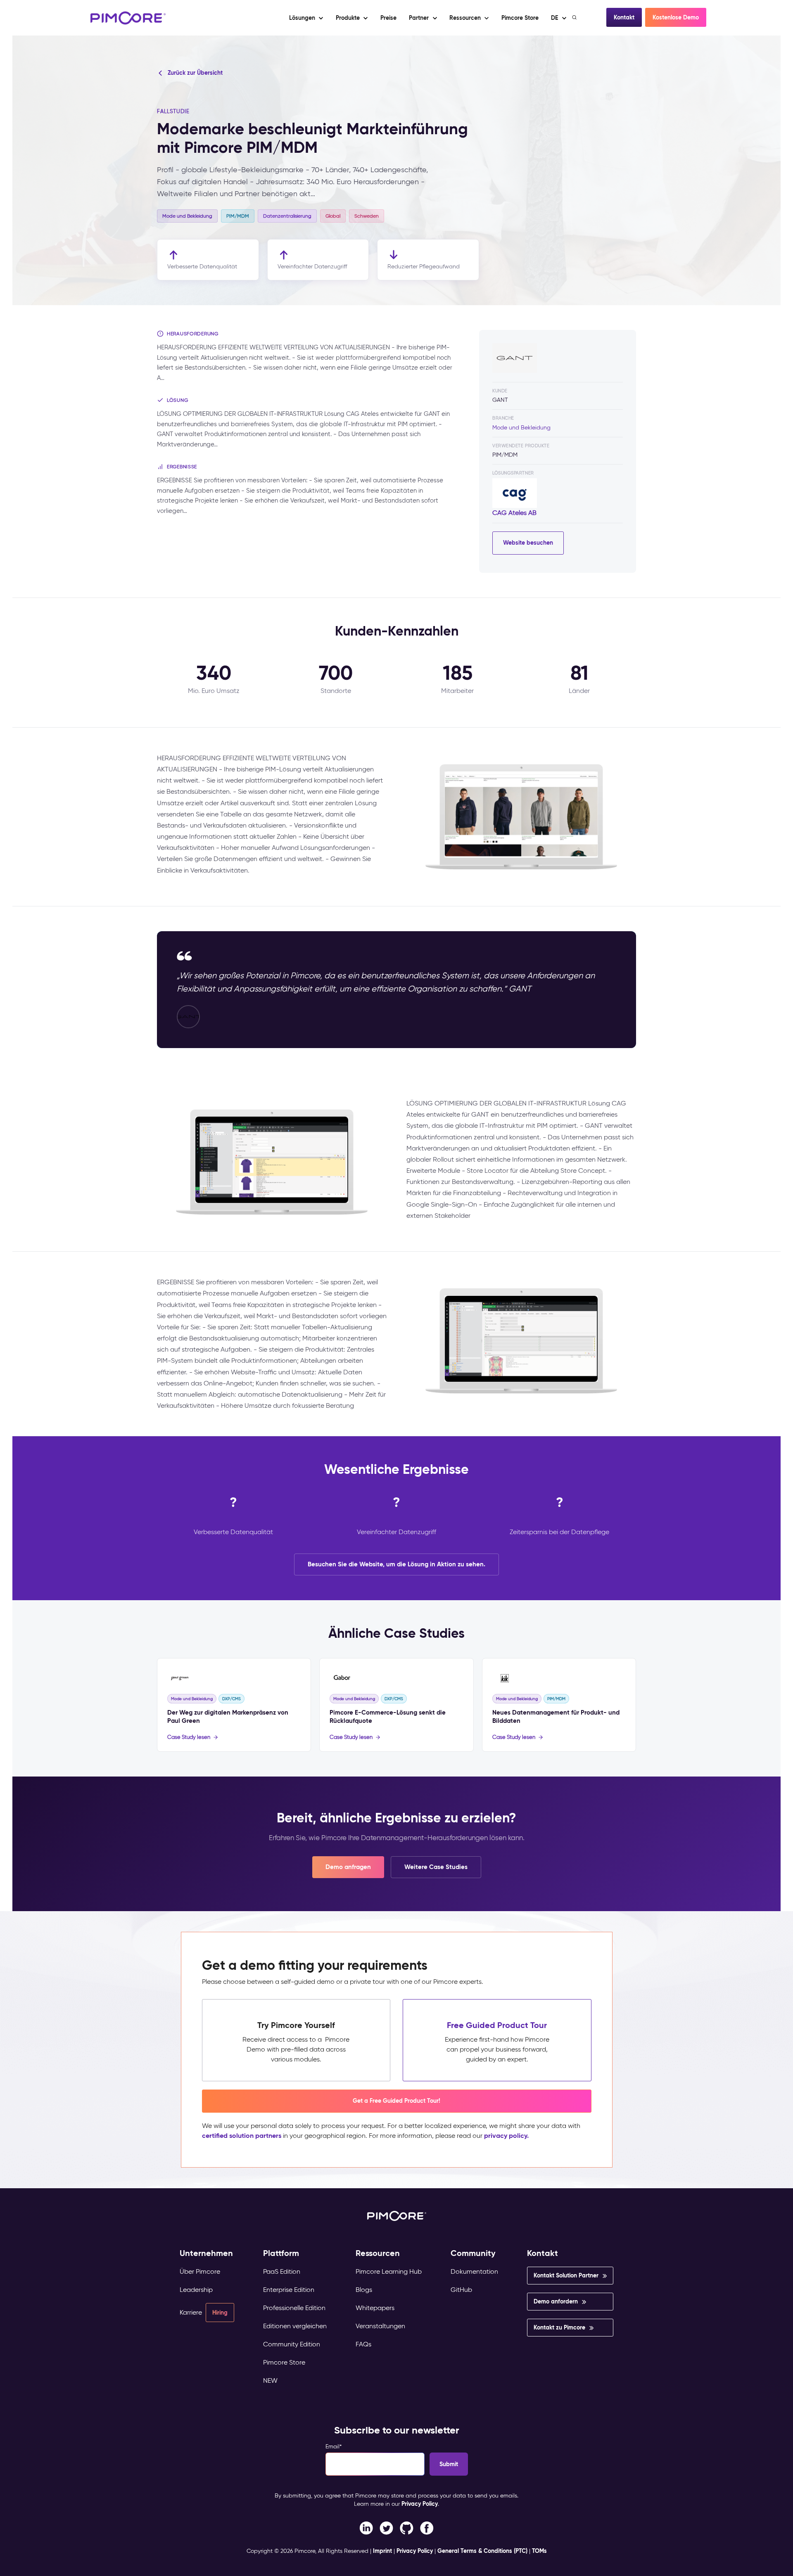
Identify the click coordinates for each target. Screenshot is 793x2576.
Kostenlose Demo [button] (676, 17)
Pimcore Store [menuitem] (284, 2362)
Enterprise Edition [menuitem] (289, 2290)
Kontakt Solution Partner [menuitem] (566, 2275)
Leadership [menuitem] (196, 2290)
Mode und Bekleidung (521, 428)
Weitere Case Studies (436, 1867)
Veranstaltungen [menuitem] (380, 2326)
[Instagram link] (407, 2527)
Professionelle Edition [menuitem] (294, 2308)
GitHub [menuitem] (461, 2290)
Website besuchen (528, 543)
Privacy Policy (420, 2504)
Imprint (382, 2551)
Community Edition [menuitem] (292, 2344)
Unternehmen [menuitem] (206, 2253)
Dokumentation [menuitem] (474, 2271)
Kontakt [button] (624, 17)
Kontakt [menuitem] (543, 2253)
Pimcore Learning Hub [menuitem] (389, 2271)
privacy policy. (506, 2136)
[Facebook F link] (366, 2527)
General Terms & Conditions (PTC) (482, 2551)
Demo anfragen (348, 1867)
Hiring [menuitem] (220, 2313)
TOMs (539, 2551)
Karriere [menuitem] (191, 2312)
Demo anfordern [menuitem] (556, 2301)
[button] (388, 18)
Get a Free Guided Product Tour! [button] (396, 2101)
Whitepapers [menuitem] (375, 2308)
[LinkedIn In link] (427, 2527)
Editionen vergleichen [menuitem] (295, 2326)
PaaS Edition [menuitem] (282, 2271)
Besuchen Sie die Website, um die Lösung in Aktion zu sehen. (396, 1564)
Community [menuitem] (473, 2253)
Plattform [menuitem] (281, 2253)
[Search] (575, 17)
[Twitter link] (386, 2527)
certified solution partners (242, 2136)
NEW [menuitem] (270, 2380)
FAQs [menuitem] (363, 2344)
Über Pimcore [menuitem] (200, 2271)
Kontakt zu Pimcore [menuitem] (559, 2327)
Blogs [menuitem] (364, 2290)
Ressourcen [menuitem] (378, 2253)
